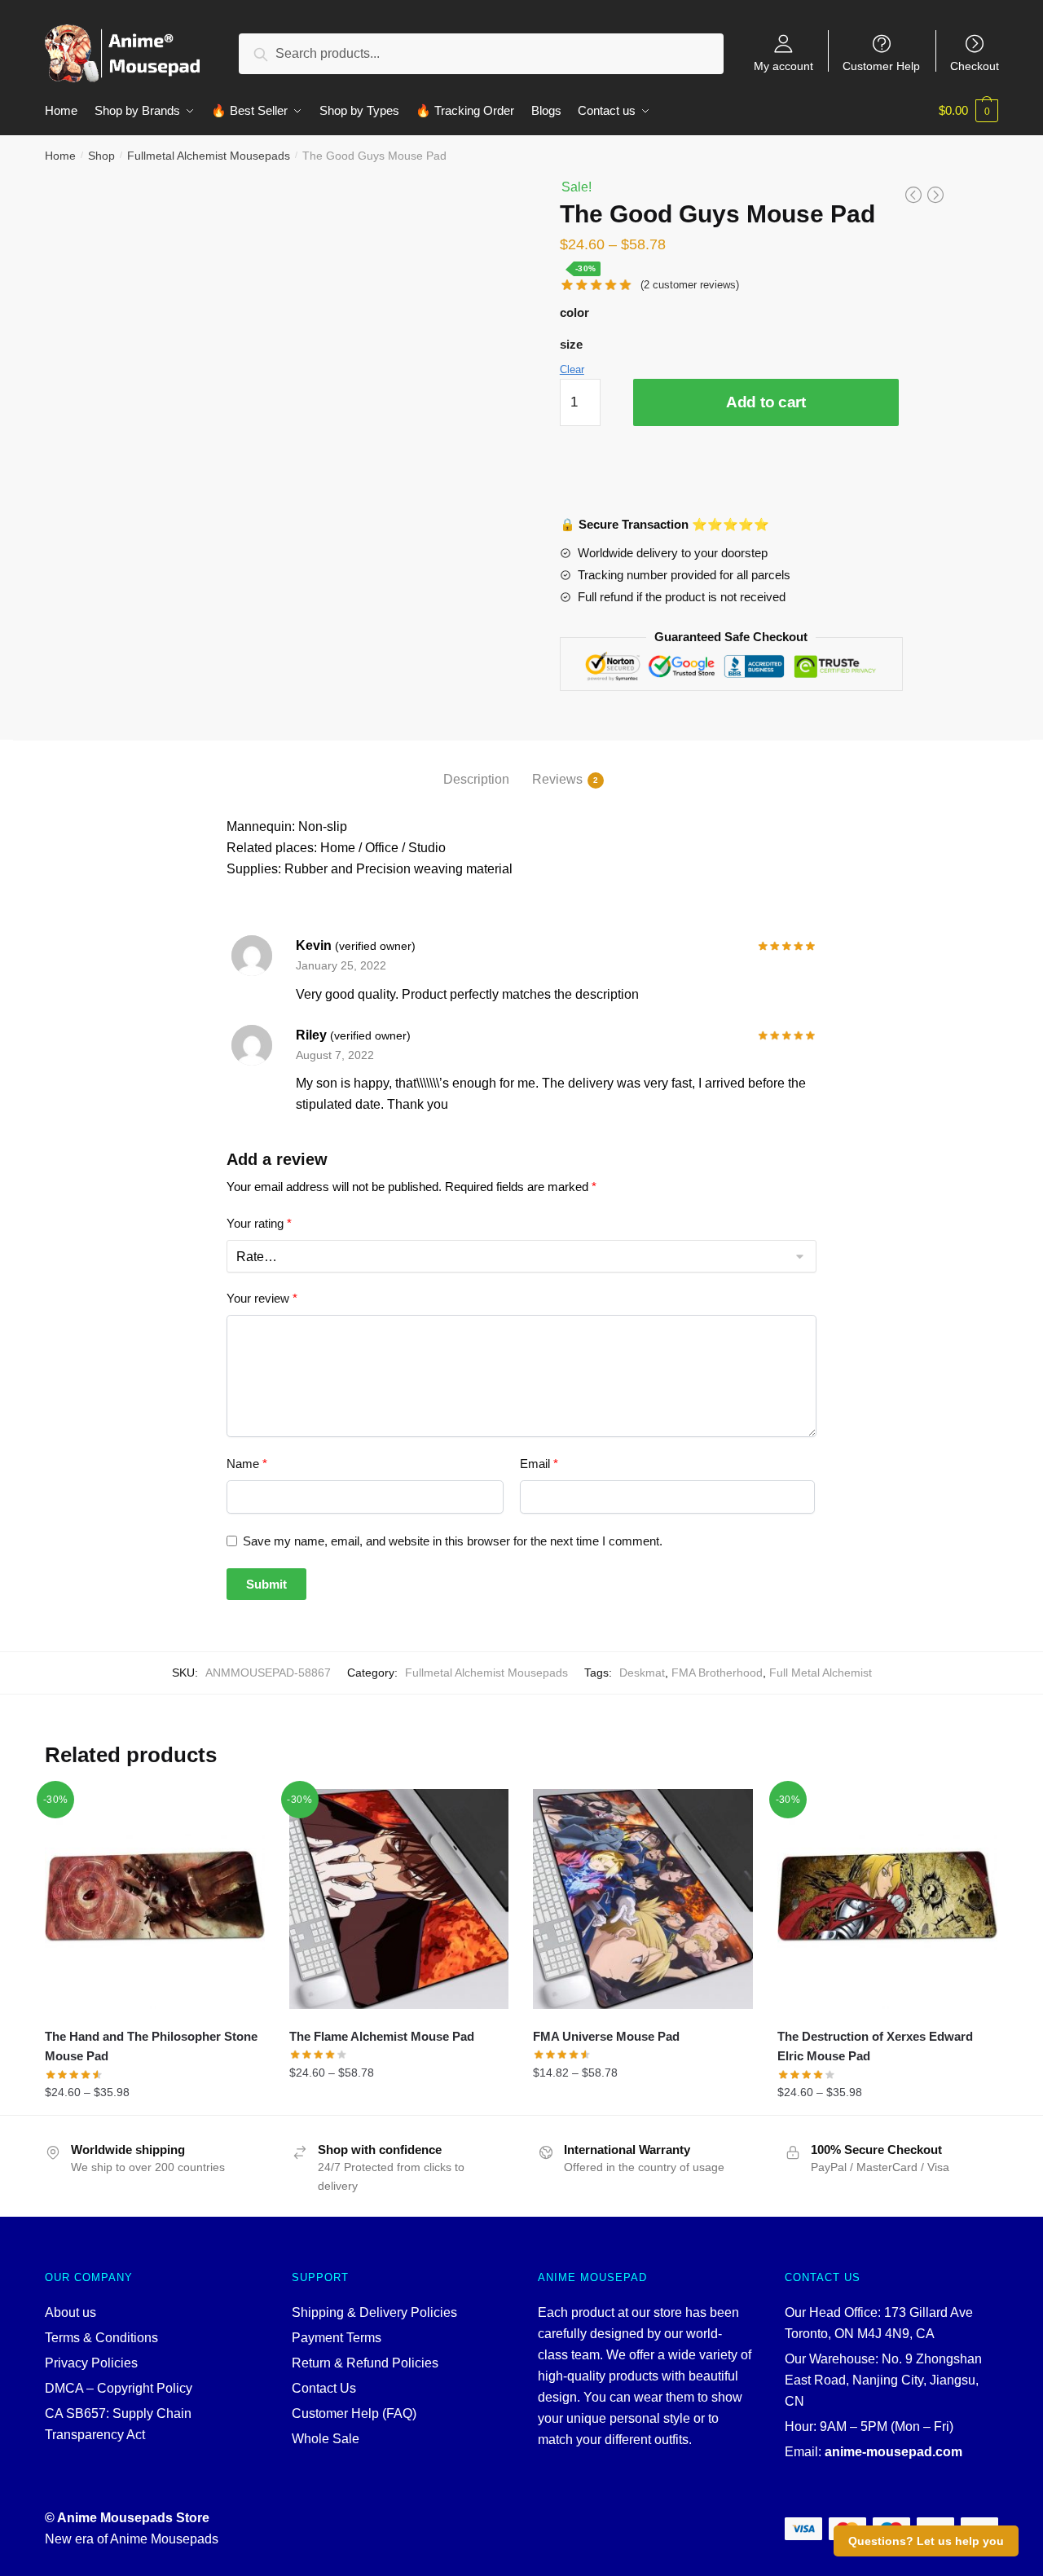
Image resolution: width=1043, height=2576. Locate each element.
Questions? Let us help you (926, 2541)
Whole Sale (326, 2439)
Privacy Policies (91, 2363)
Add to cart (766, 402)
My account (783, 66)
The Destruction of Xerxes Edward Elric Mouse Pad (875, 2046)
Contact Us (324, 2388)
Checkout (975, 66)
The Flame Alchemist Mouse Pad (382, 2036)
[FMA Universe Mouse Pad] (643, 1899)
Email (539, 1464)
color (574, 312)
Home (60, 156)
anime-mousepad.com (893, 2452)
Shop (101, 156)
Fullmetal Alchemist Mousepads (209, 156)
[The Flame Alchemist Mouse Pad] (399, 1899)
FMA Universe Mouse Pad (606, 2036)
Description (476, 779)
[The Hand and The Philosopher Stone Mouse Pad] (155, 1899)
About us (70, 2312)
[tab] (476, 766)
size (571, 344)
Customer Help (881, 66)
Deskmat (642, 1673)
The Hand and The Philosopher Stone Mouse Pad (151, 2046)
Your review (262, 1298)
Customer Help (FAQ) (354, 2413)
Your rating (259, 1223)
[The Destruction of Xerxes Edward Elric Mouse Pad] (887, 1899)
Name (247, 1464)
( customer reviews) (690, 285)
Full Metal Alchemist (821, 1673)
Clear (572, 369)
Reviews (557, 779)
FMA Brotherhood (717, 1673)
